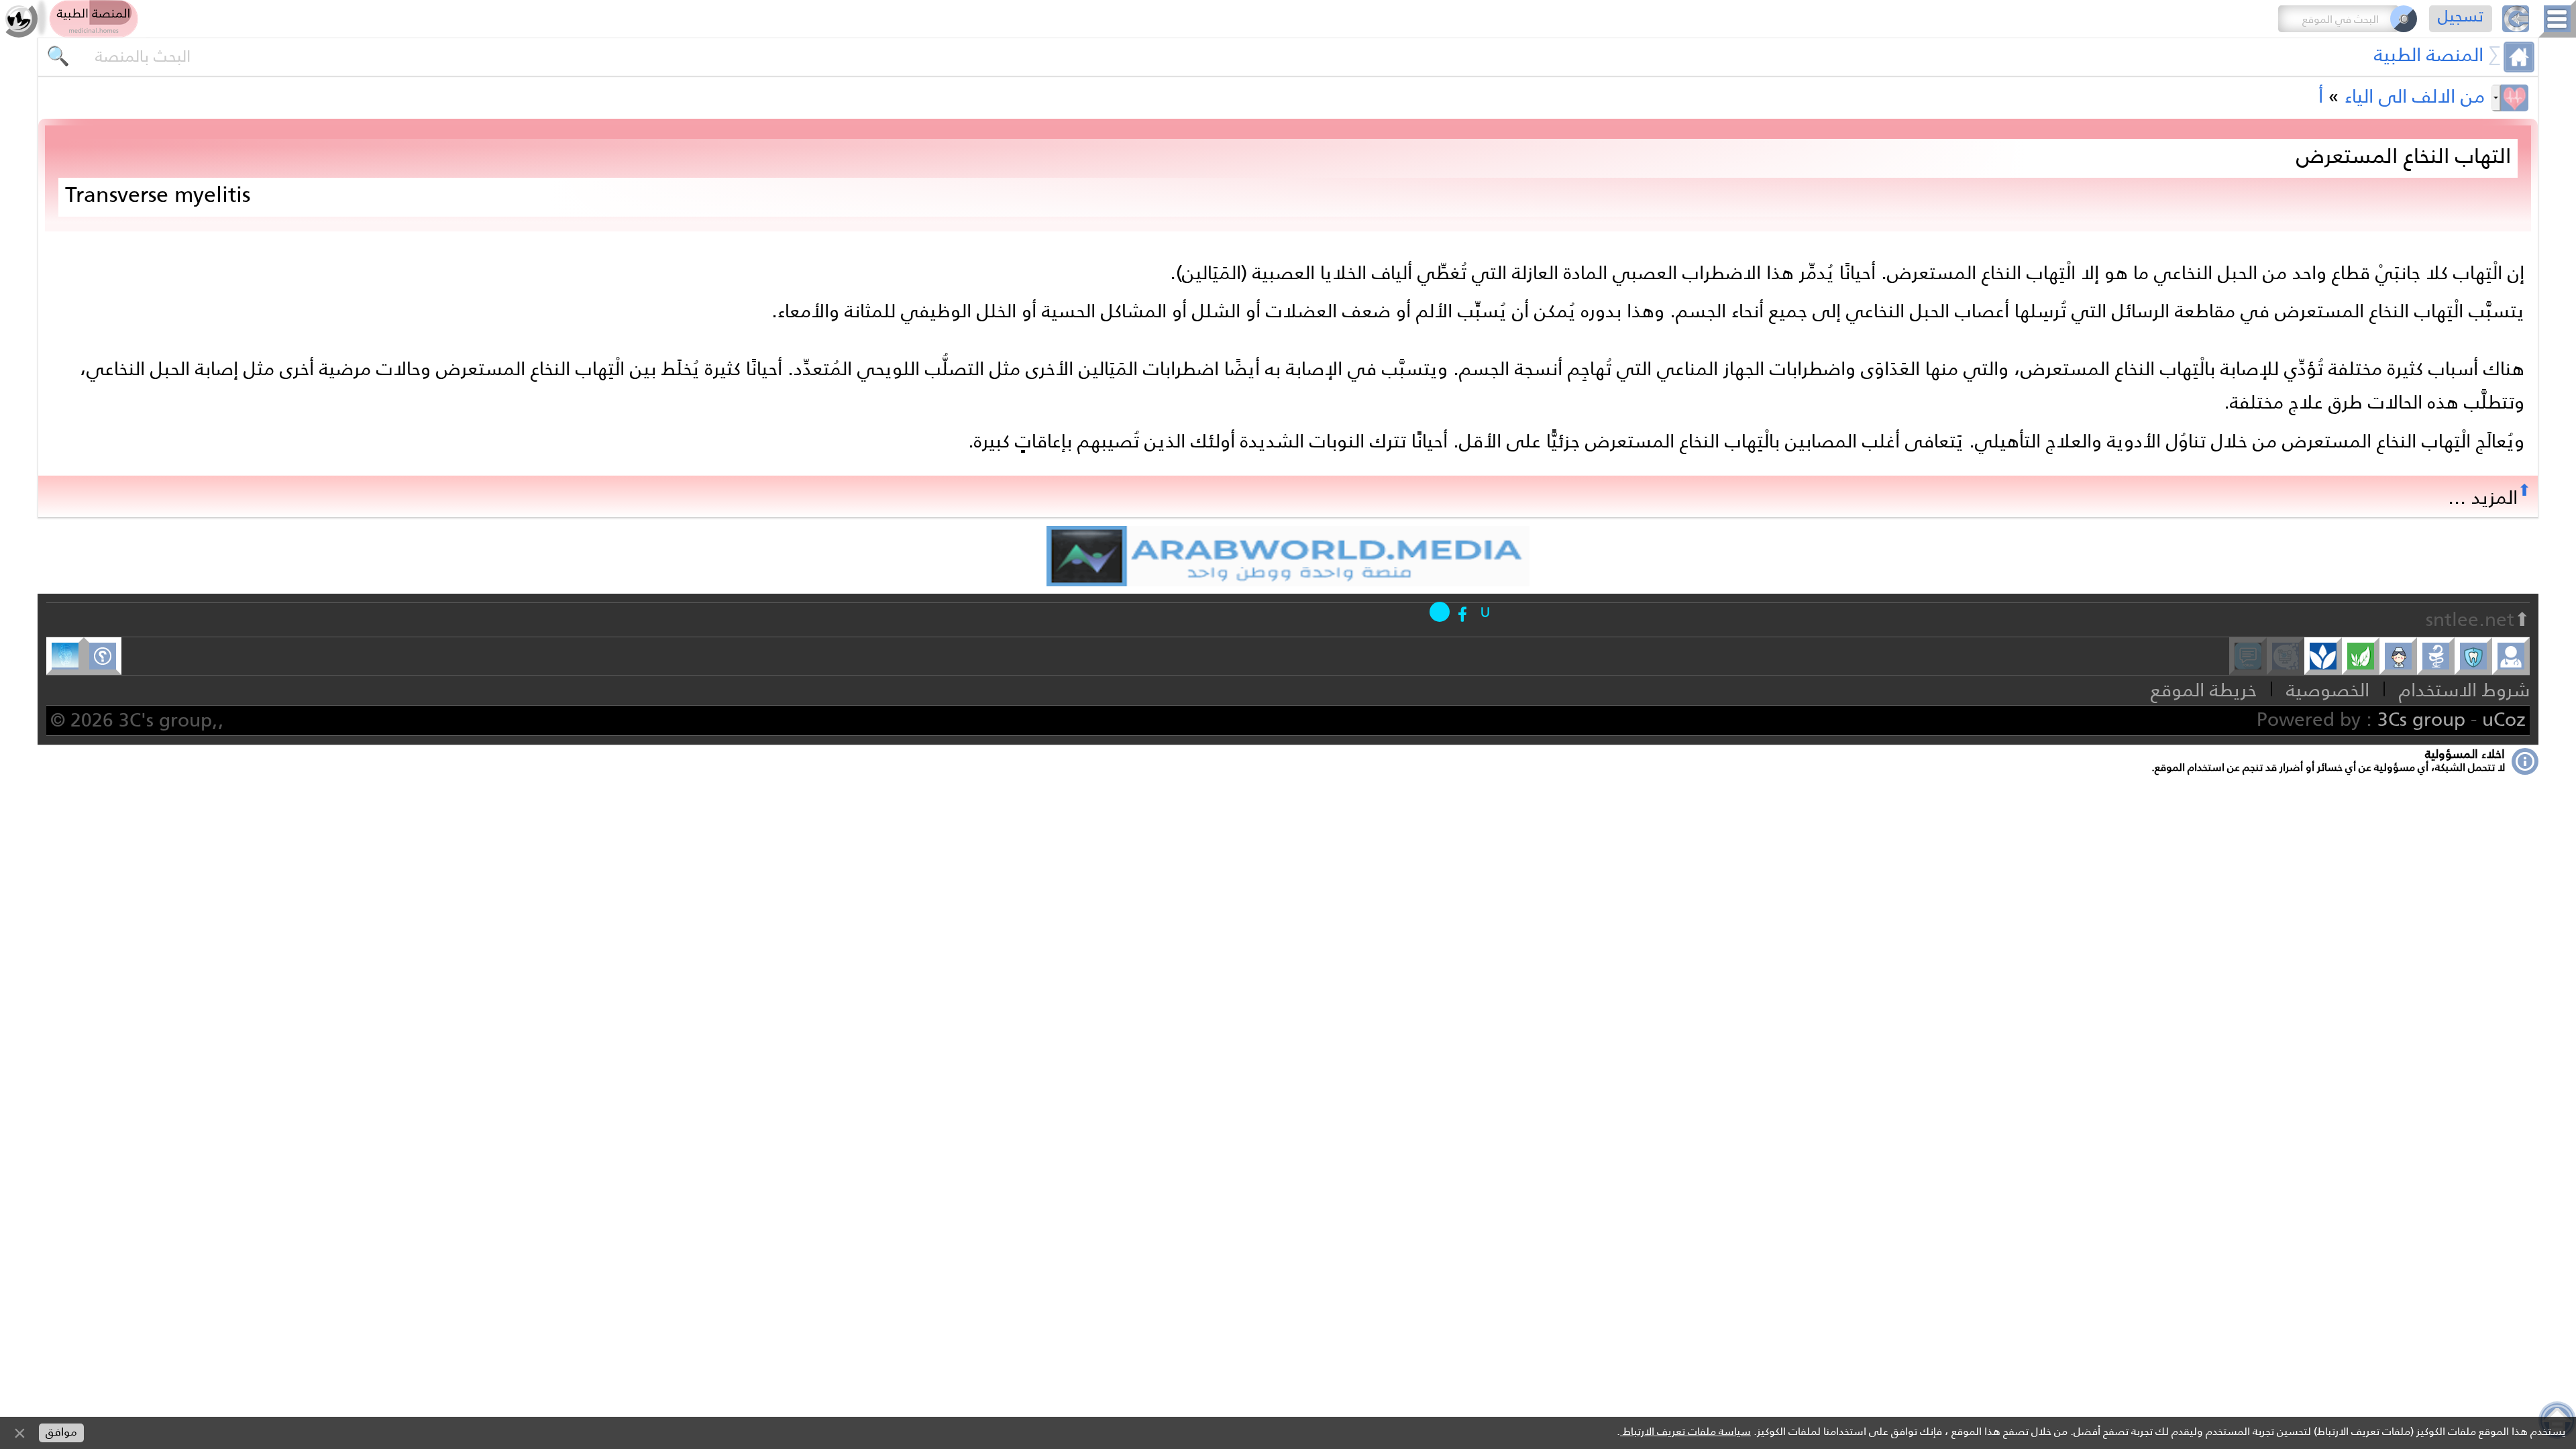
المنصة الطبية (2429, 54)
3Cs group (2421, 719)
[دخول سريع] (1485, 612)
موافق (61, 1432)
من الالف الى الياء (2415, 96)
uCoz (2504, 719)
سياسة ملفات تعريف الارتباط (1685, 1431)
